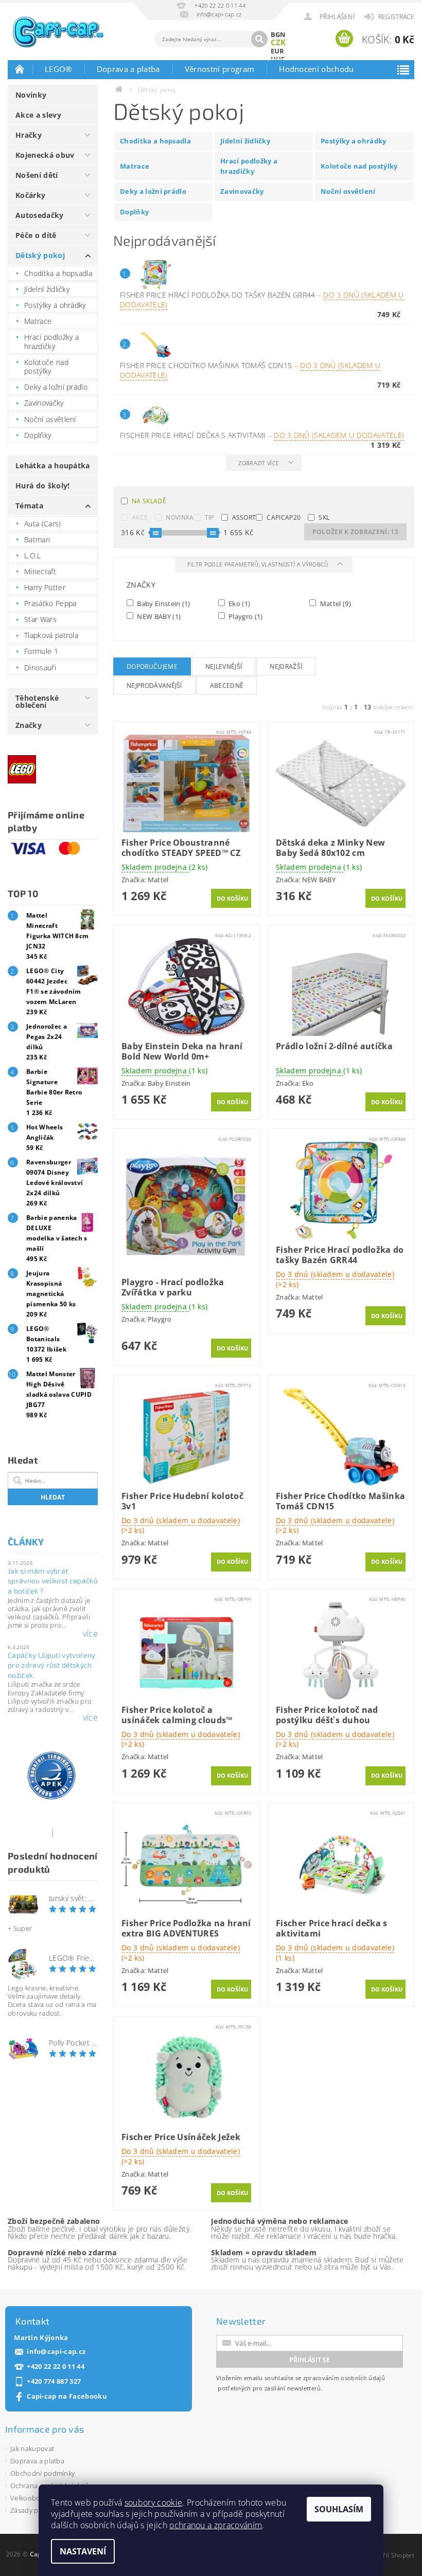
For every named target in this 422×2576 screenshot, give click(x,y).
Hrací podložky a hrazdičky (51, 342)
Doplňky (38, 435)
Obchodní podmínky (42, 2473)
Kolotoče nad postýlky (46, 367)
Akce (140, 517)
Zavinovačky (44, 403)
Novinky (31, 95)
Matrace (38, 321)
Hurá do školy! (42, 486)
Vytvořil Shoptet (391, 2555)
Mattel (335, 603)
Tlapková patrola (51, 635)
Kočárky (30, 195)
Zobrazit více (259, 463)
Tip (209, 517)
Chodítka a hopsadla (58, 273)
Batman (37, 540)
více (90, 1634)
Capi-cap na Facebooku (67, 2396)
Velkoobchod (31, 2498)
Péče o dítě (36, 235)
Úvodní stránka (20, 69)
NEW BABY (158, 616)
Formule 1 (41, 651)
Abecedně (227, 686)
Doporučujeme (152, 666)
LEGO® (58, 69)
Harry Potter (45, 587)
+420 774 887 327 (54, 2381)
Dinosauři (40, 668)
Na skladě (149, 501)
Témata (29, 506)
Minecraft (40, 571)
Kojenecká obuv (45, 155)
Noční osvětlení (50, 419)
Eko (239, 603)
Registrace (396, 17)
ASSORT (244, 517)
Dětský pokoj (40, 255)
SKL (324, 517)
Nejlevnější (224, 666)
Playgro (245, 616)
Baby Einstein (163, 603)
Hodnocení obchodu (316, 69)
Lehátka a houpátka (53, 465)
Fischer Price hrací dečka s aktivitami (262, 435)
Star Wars (40, 619)
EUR (278, 51)
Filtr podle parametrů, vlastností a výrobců (259, 564)
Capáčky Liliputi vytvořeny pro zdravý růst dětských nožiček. (51, 1665)
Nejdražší (286, 666)
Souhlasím (339, 2509)
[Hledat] (259, 39)
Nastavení (83, 2551)
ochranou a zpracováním (216, 2525)
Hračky (29, 135)
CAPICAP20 (284, 517)
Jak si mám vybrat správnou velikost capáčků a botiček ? (53, 1581)
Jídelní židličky (47, 289)
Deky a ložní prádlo (56, 387)
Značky (29, 725)
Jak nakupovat (32, 2449)
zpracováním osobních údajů (344, 2378)
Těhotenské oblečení (37, 701)
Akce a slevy (38, 115)
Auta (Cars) (43, 524)
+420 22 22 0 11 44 (56, 2367)
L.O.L (33, 555)
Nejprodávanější (154, 686)
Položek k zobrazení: (355, 532)
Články (26, 1542)
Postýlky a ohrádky (55, 305)
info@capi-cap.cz (56, 2352)
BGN (278, 34)
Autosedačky (40, 215)
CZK (278, 42)
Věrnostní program (219, 69)
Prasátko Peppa (50, 603)
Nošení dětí (37, 175)
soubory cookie (153, 2502)
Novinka (180, 517)
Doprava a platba (128, 69)
